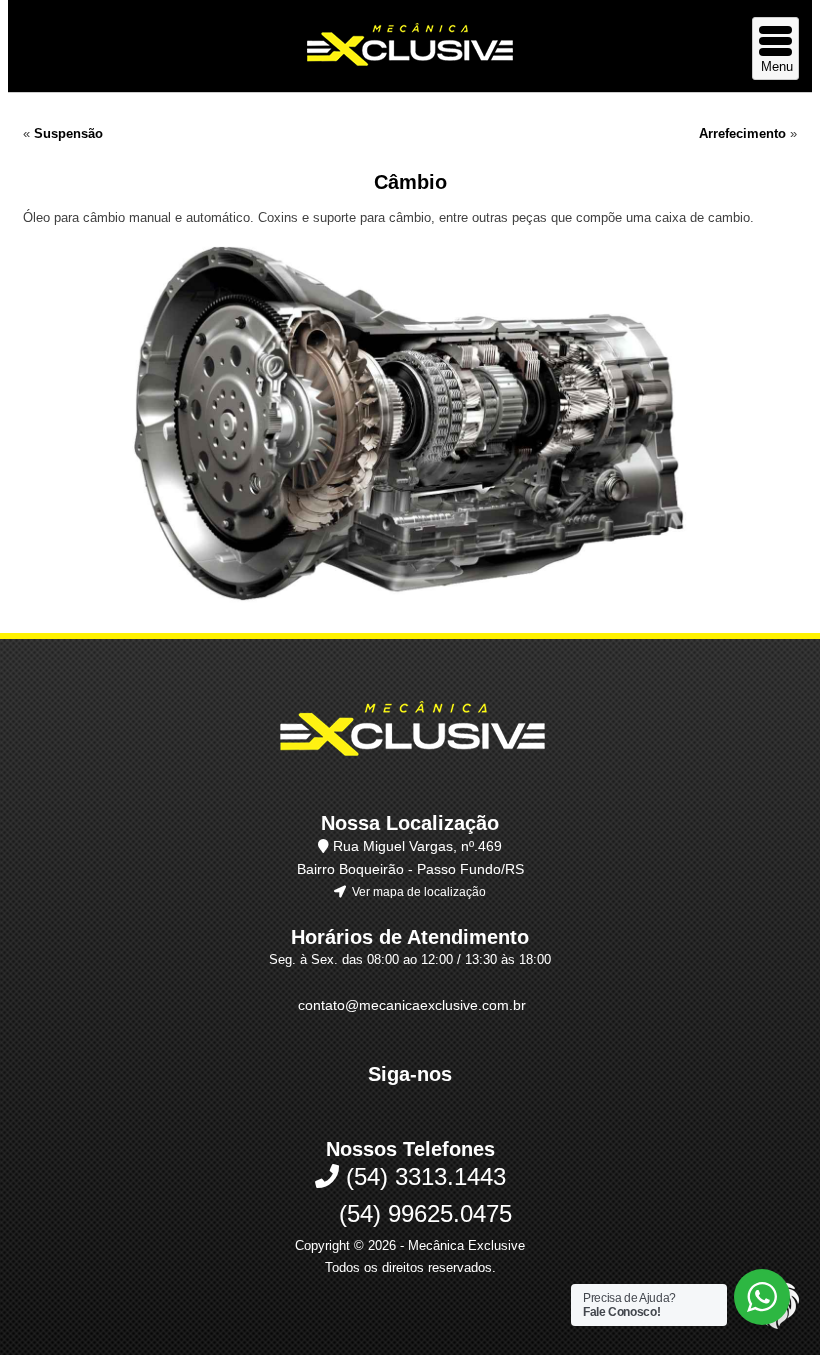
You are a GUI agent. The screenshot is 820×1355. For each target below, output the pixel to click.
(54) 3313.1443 (422, 1176)
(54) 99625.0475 (422, 1213)
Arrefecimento (742, 133)
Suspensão (68, 133)
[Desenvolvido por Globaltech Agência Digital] (776, 1326)
